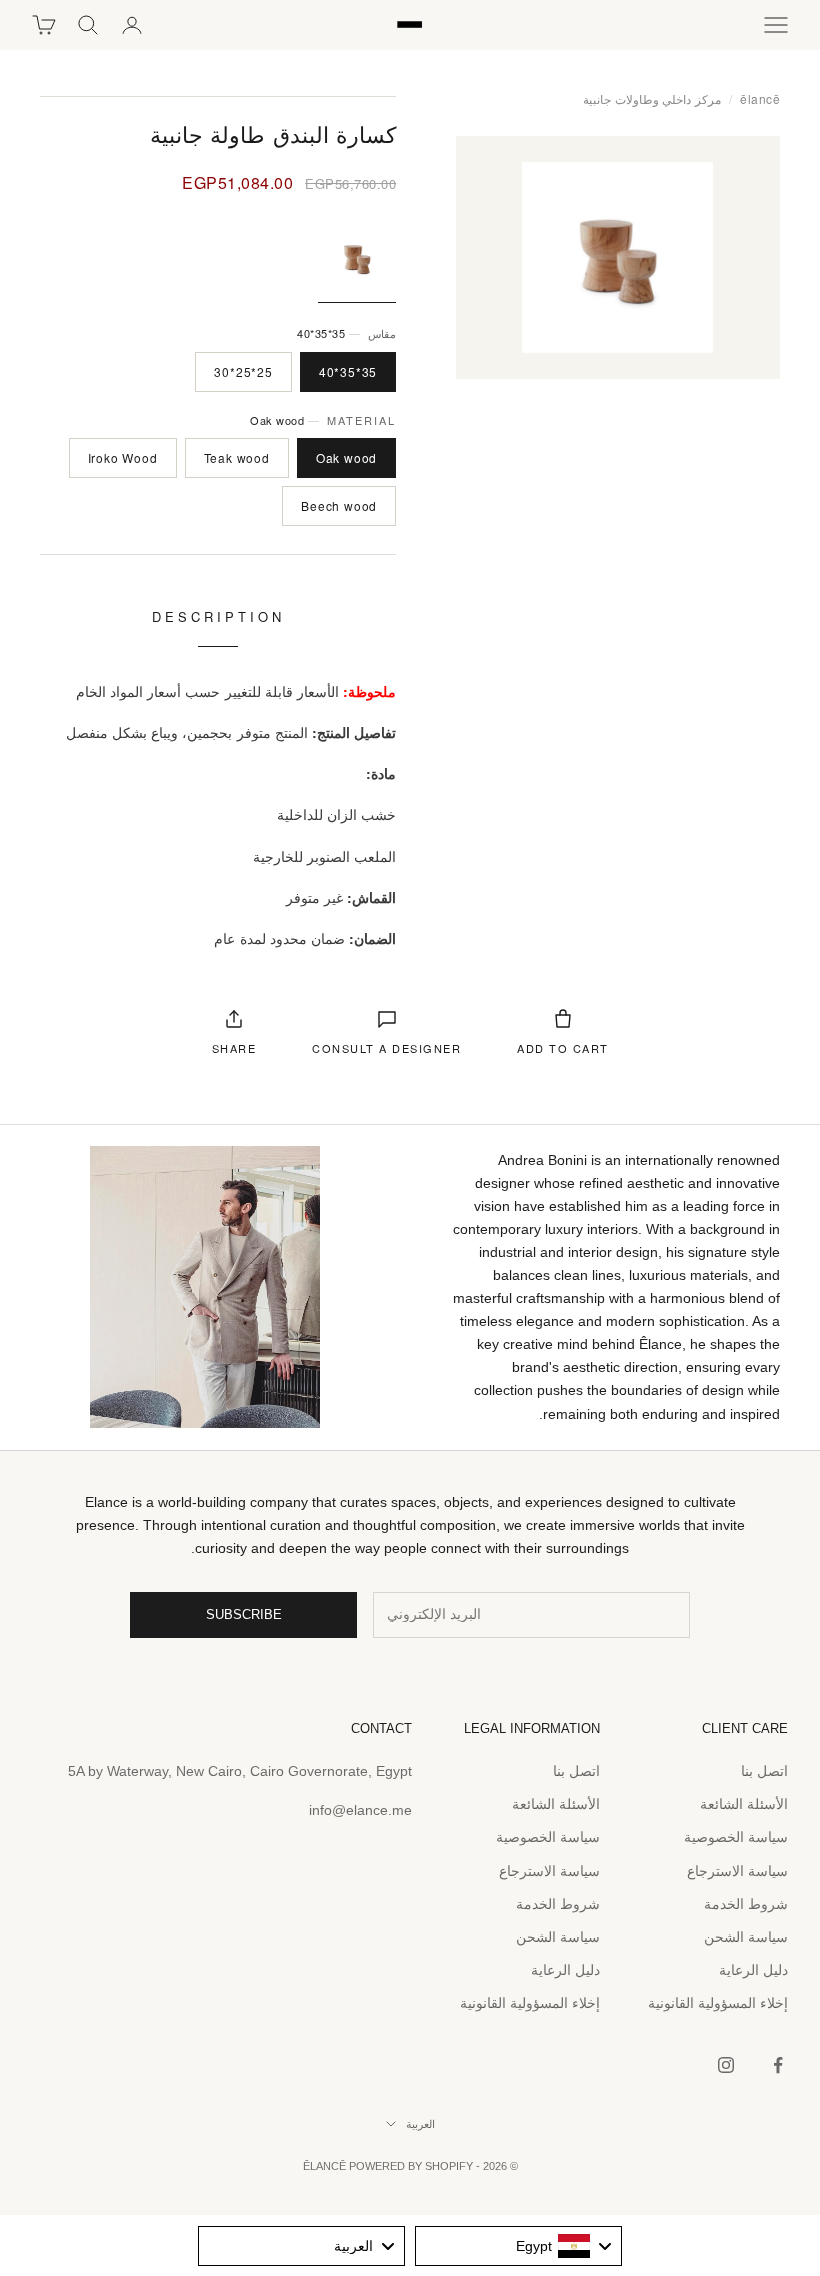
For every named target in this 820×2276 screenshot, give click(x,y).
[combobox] (518, 2246)
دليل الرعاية (753, 1970)
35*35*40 (348, 371)
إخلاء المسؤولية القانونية (718, 2003)
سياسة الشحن (746, 1937)
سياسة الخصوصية (736, 1837)
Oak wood (346, 457)
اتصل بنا (764, 1771)
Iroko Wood (123, 457)
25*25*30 (243, 371)
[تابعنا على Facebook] (778, 2065)
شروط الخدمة (746, 1904)
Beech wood (339, 505)
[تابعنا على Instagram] (726, 2065)
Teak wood (237, 457)
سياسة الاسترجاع (737, 1871)
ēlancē (760, 98)
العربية (420, 2124)
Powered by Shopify (411, 2166)
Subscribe (244, 1614)
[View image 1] (357, 258)
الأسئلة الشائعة (744, 1804)
